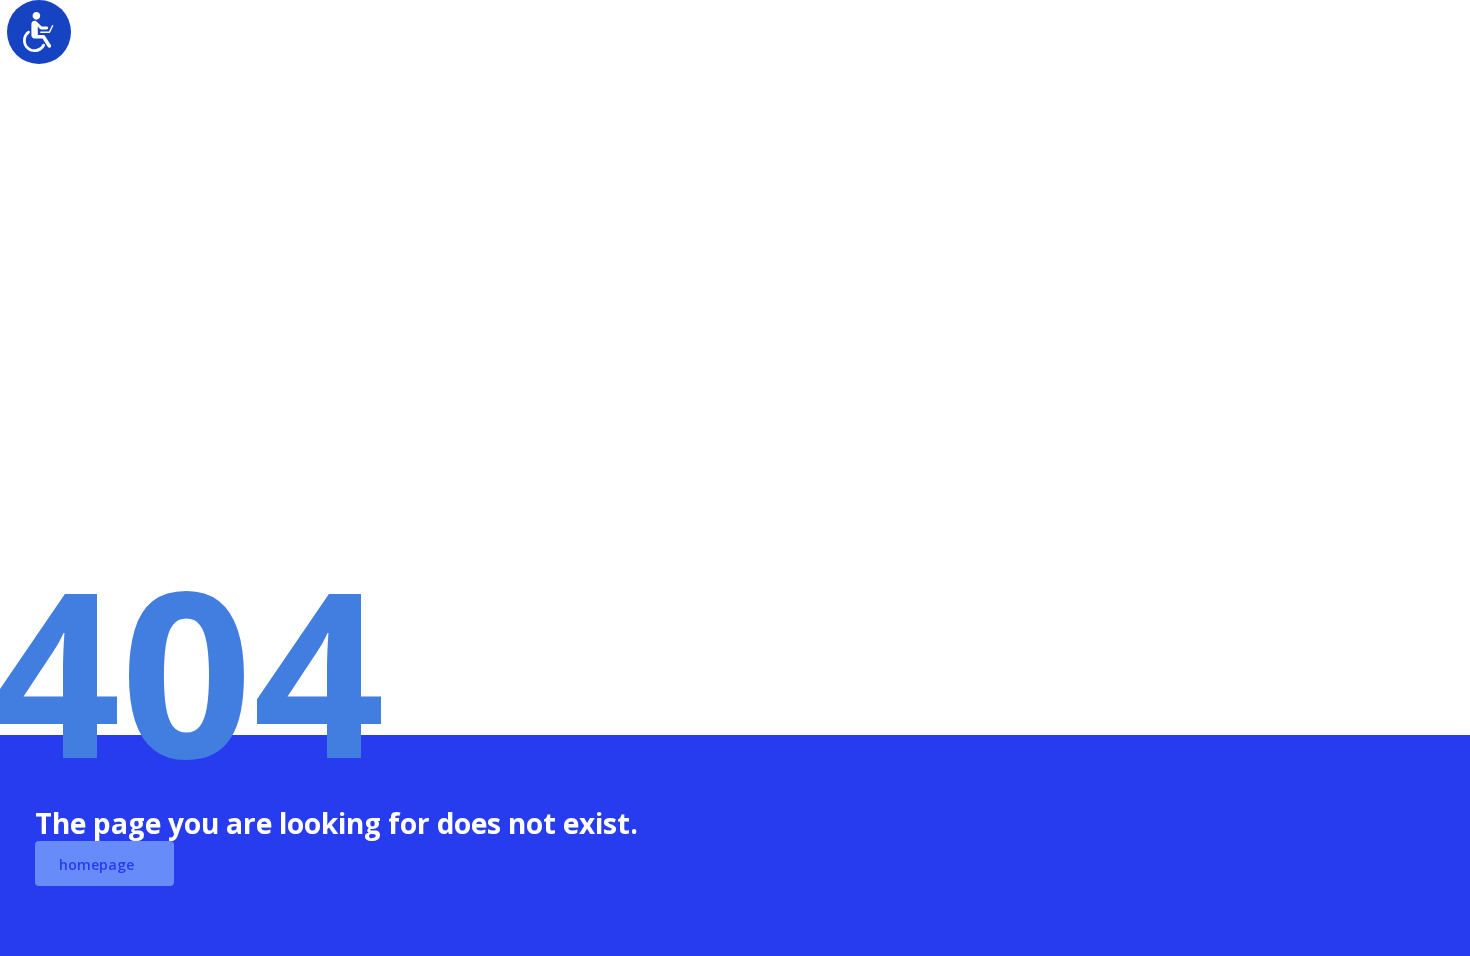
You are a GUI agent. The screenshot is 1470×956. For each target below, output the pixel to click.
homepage (96, 864)
